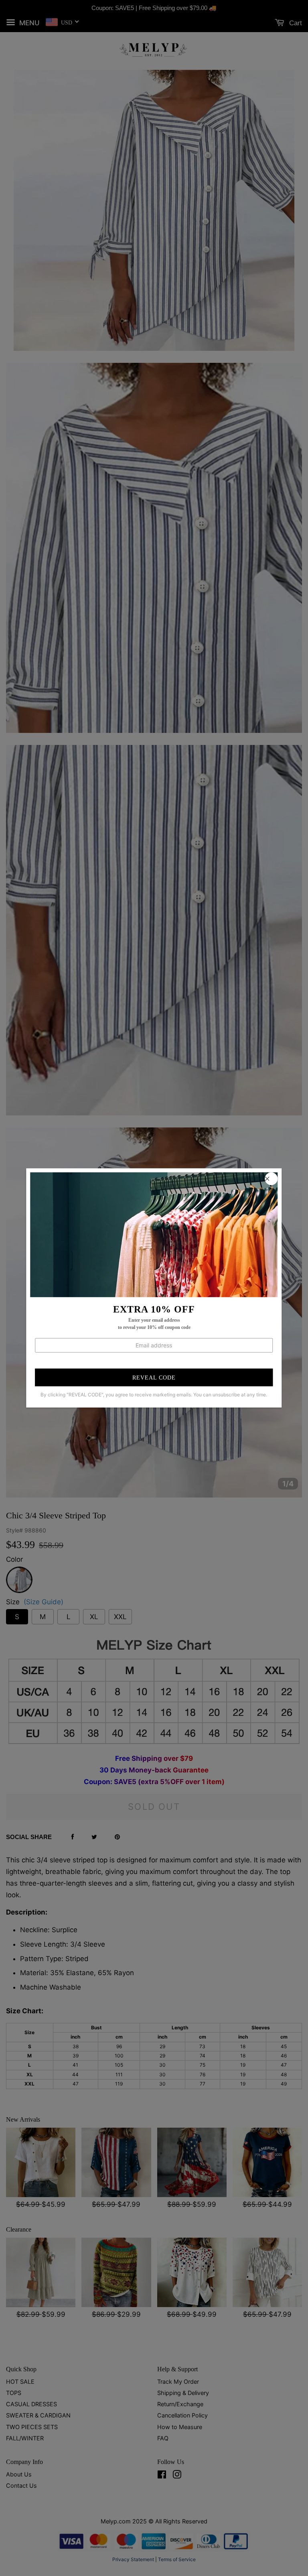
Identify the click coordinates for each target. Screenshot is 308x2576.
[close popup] (272, 1179)
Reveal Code (154, 1378)
